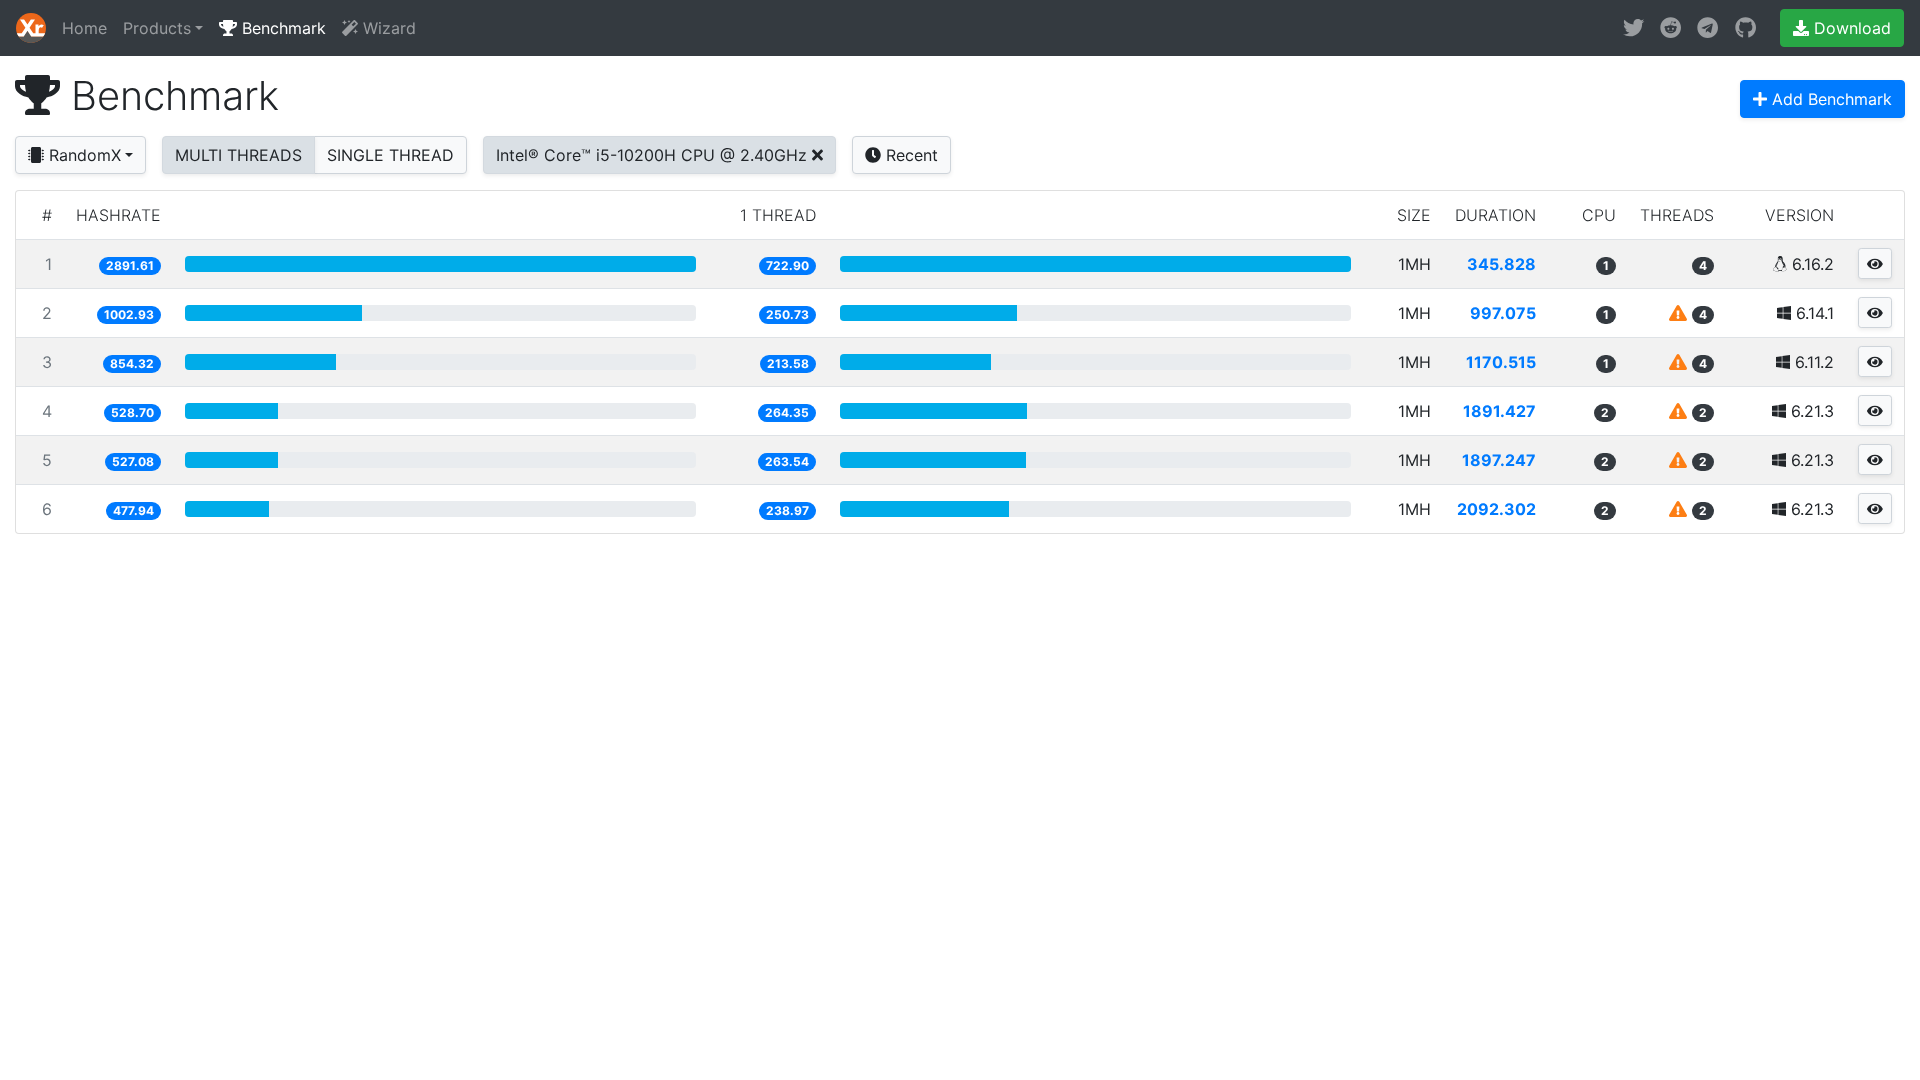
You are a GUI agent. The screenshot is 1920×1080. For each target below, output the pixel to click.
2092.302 (1496, 509)
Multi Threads (238, 155)
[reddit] (1670, 28)
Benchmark (281, 28)
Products (157, 28)
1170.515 (1501, 362)
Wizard (387, 28)
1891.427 (1499, 411)
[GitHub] (1745, 28)
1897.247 (1499, 460)
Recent (909, 155)
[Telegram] (1707, 28)
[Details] (1875, 263)
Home (84, 28)
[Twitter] (1633, 28)
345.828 (1501, 264)
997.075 (1503, 313)
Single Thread (390, 155)
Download (1850, 28)
